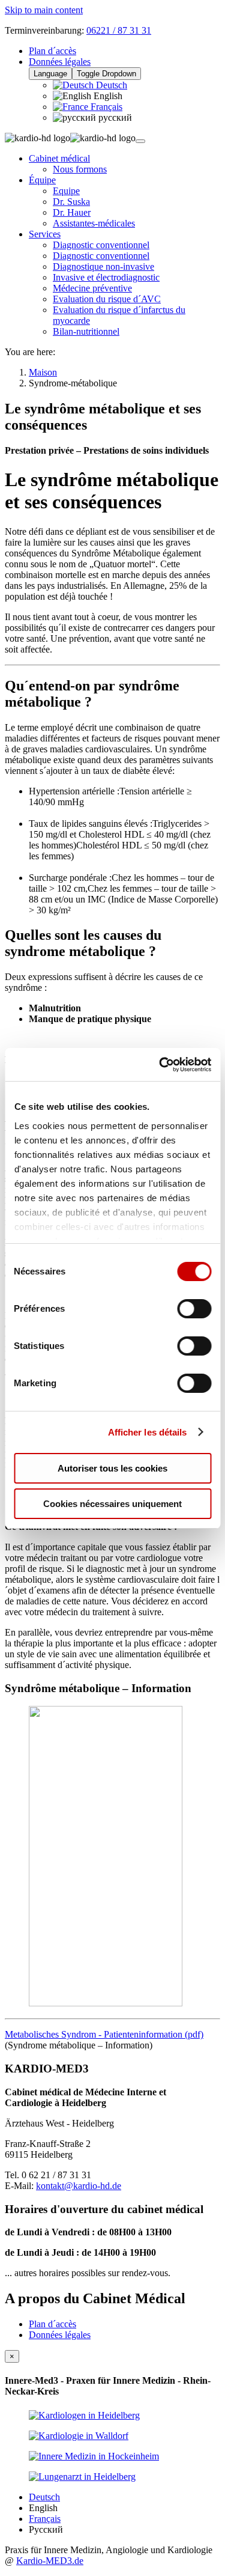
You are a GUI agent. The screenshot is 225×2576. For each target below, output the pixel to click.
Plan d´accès (52, 51)
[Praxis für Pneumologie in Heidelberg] (82, 2477)
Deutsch (110, 85)
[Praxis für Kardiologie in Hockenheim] (94, 2456)
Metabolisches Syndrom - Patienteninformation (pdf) (104, 2034)
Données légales (60, 62)
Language (50, 74)
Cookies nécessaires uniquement (112, 1504)
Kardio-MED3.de (50, 2561)
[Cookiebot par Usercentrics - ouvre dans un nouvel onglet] (160, 1065)
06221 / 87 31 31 (119, 30)
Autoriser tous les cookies (112, 1468)
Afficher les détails (148, 1432)
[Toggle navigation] (140, 141)
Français (105, 107)
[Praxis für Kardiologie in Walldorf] (79, 2436)
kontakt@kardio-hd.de (79, 2186)
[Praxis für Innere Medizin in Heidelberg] (84, 2415)
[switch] (194, 1309)
